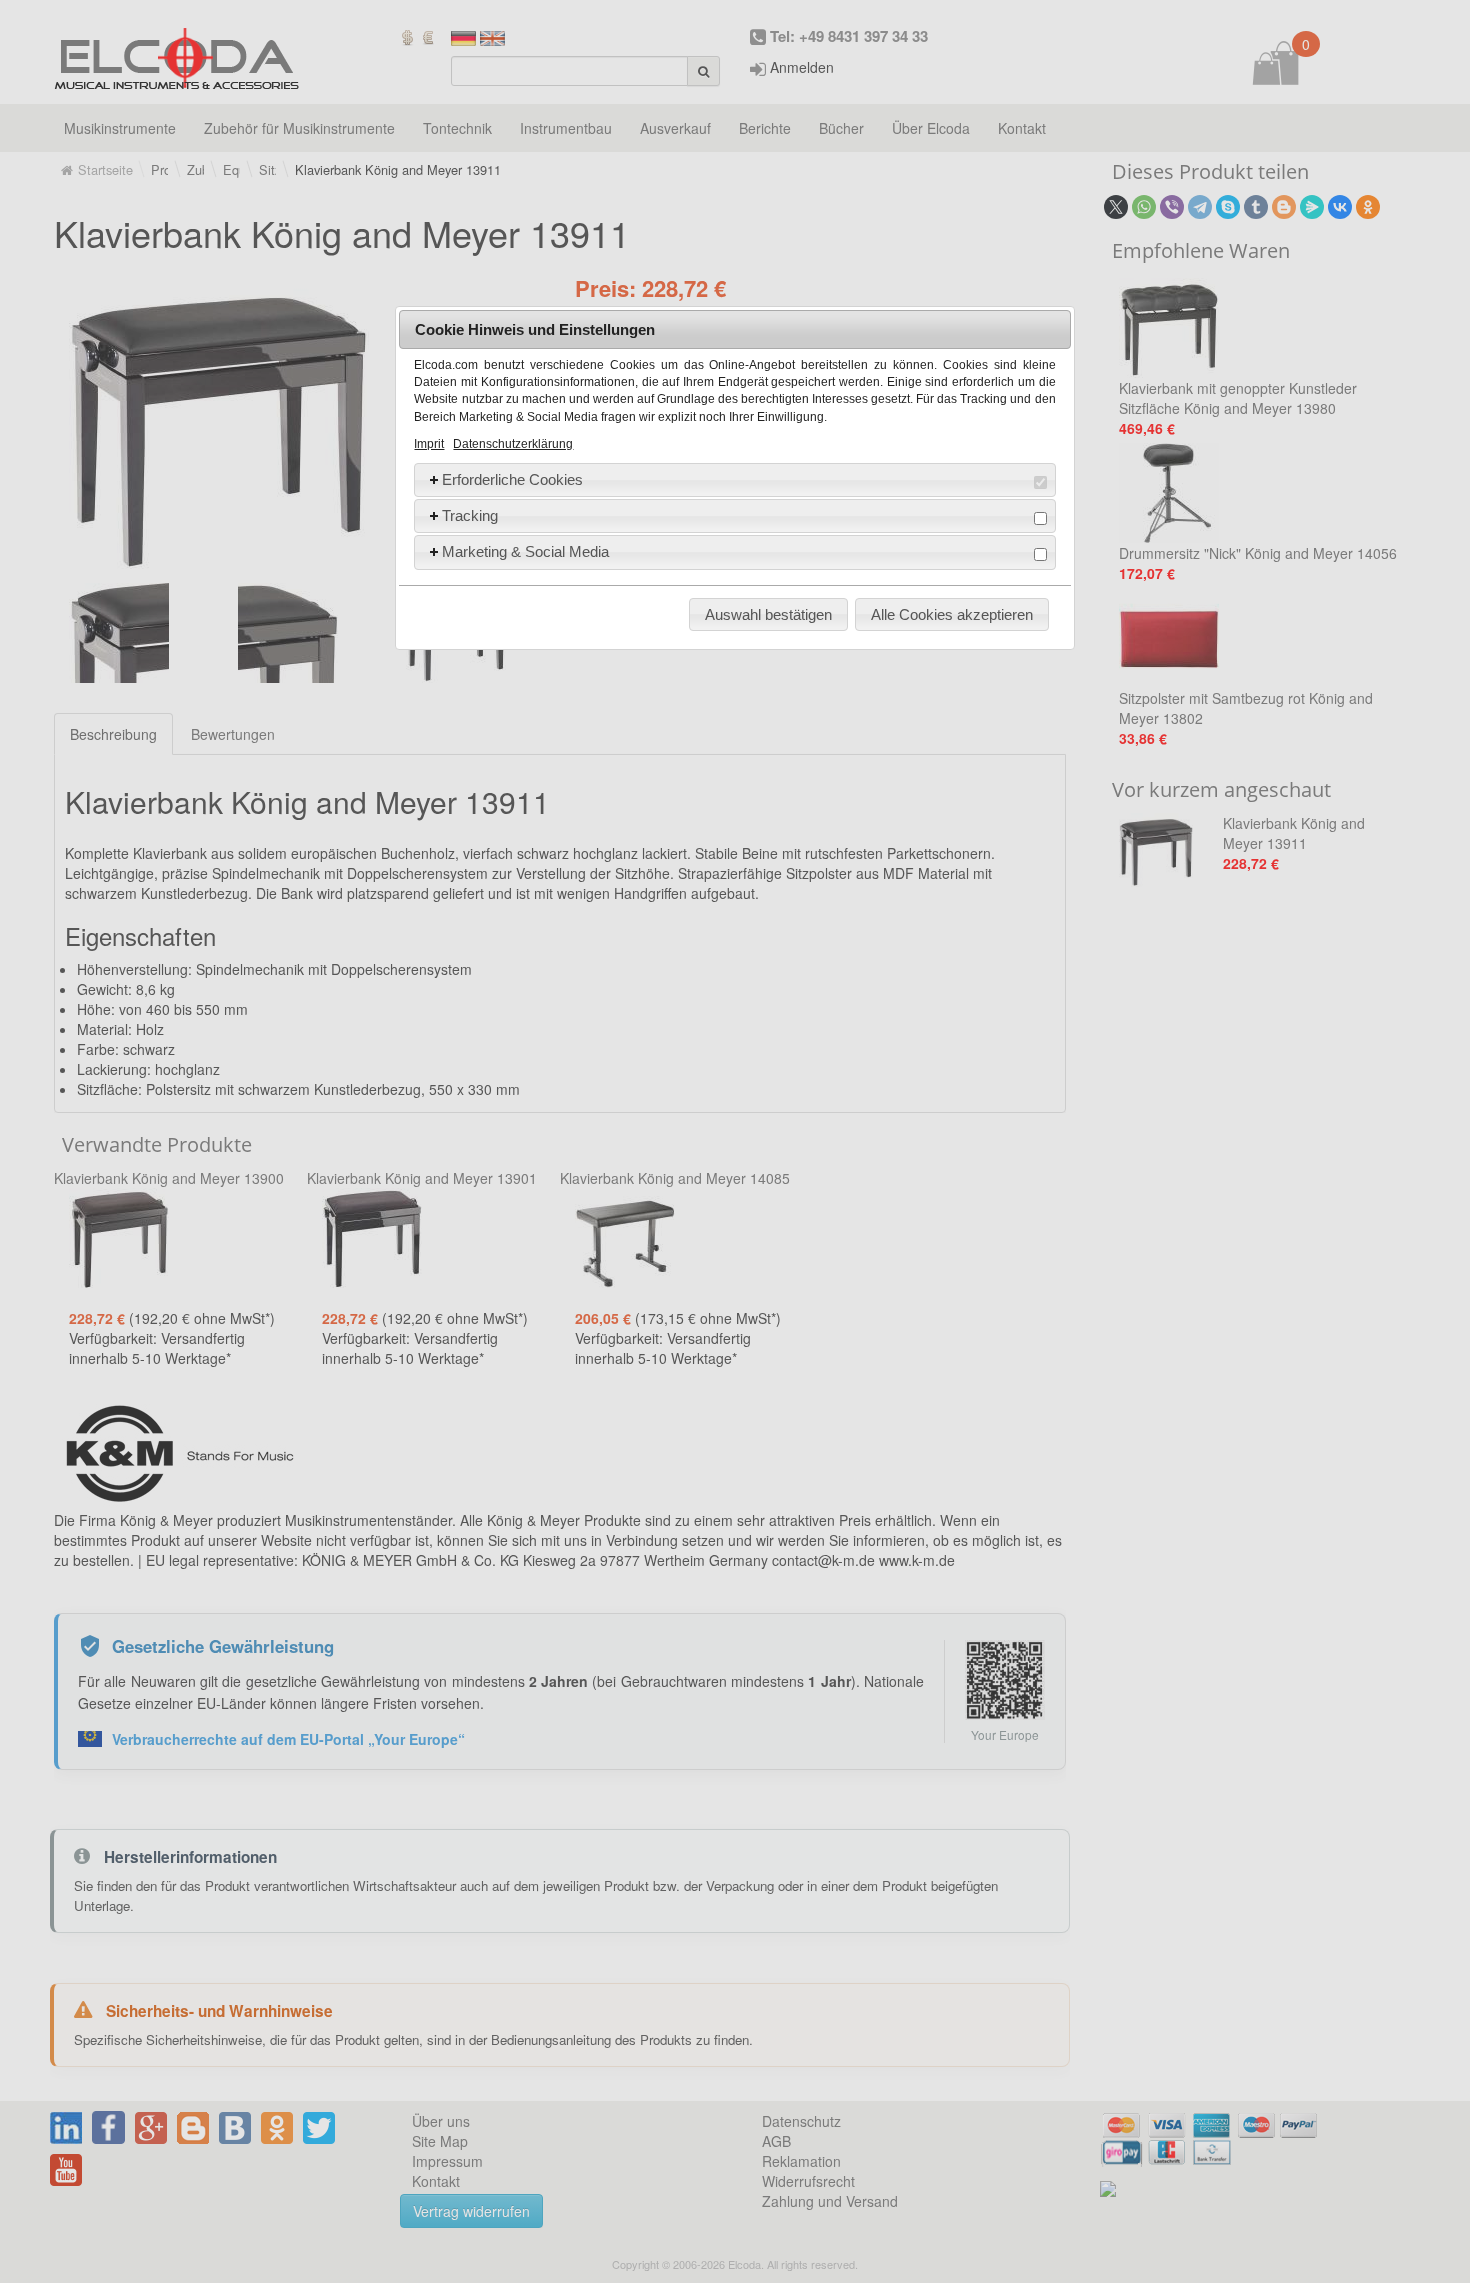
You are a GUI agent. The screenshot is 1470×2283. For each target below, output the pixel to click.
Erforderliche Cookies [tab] (512, 479)
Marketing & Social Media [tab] (525, 551)
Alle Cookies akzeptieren (952, 614)
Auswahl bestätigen (768, 614)
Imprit (429, 444)
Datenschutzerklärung (513, 444)
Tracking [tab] (470, 515)
